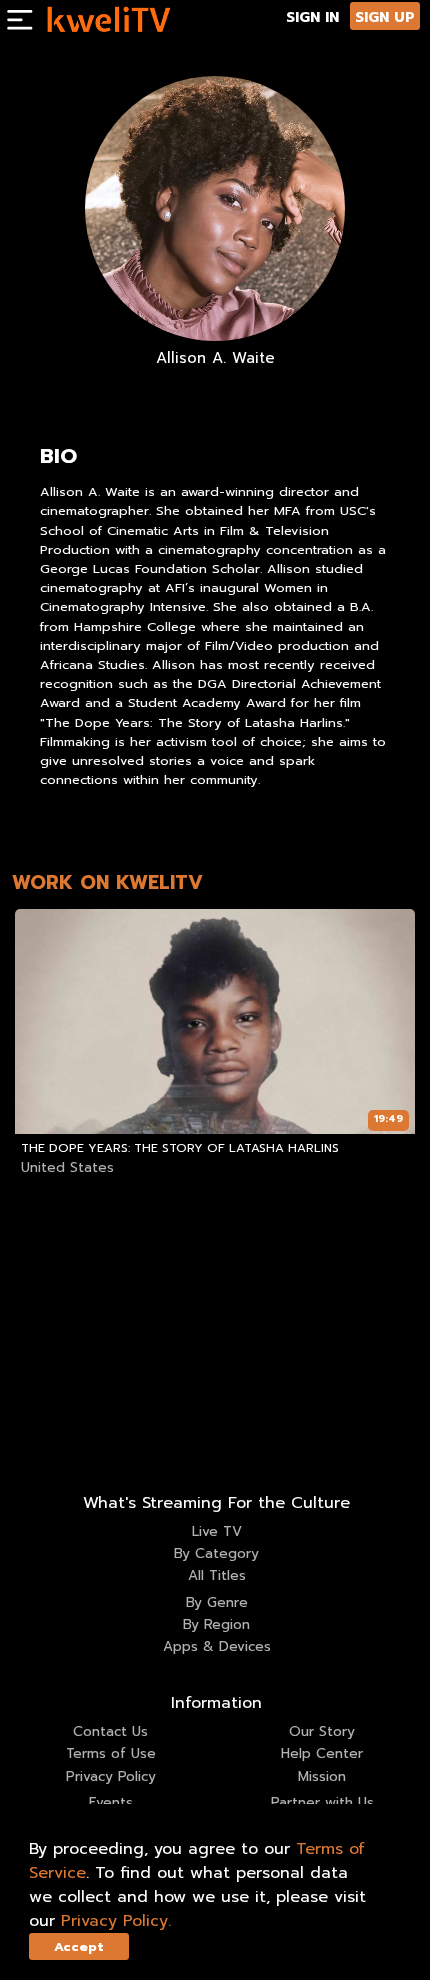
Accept (79, 1946)
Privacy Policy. (116, 1921)
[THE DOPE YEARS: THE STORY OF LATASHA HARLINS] (215, 1021)
